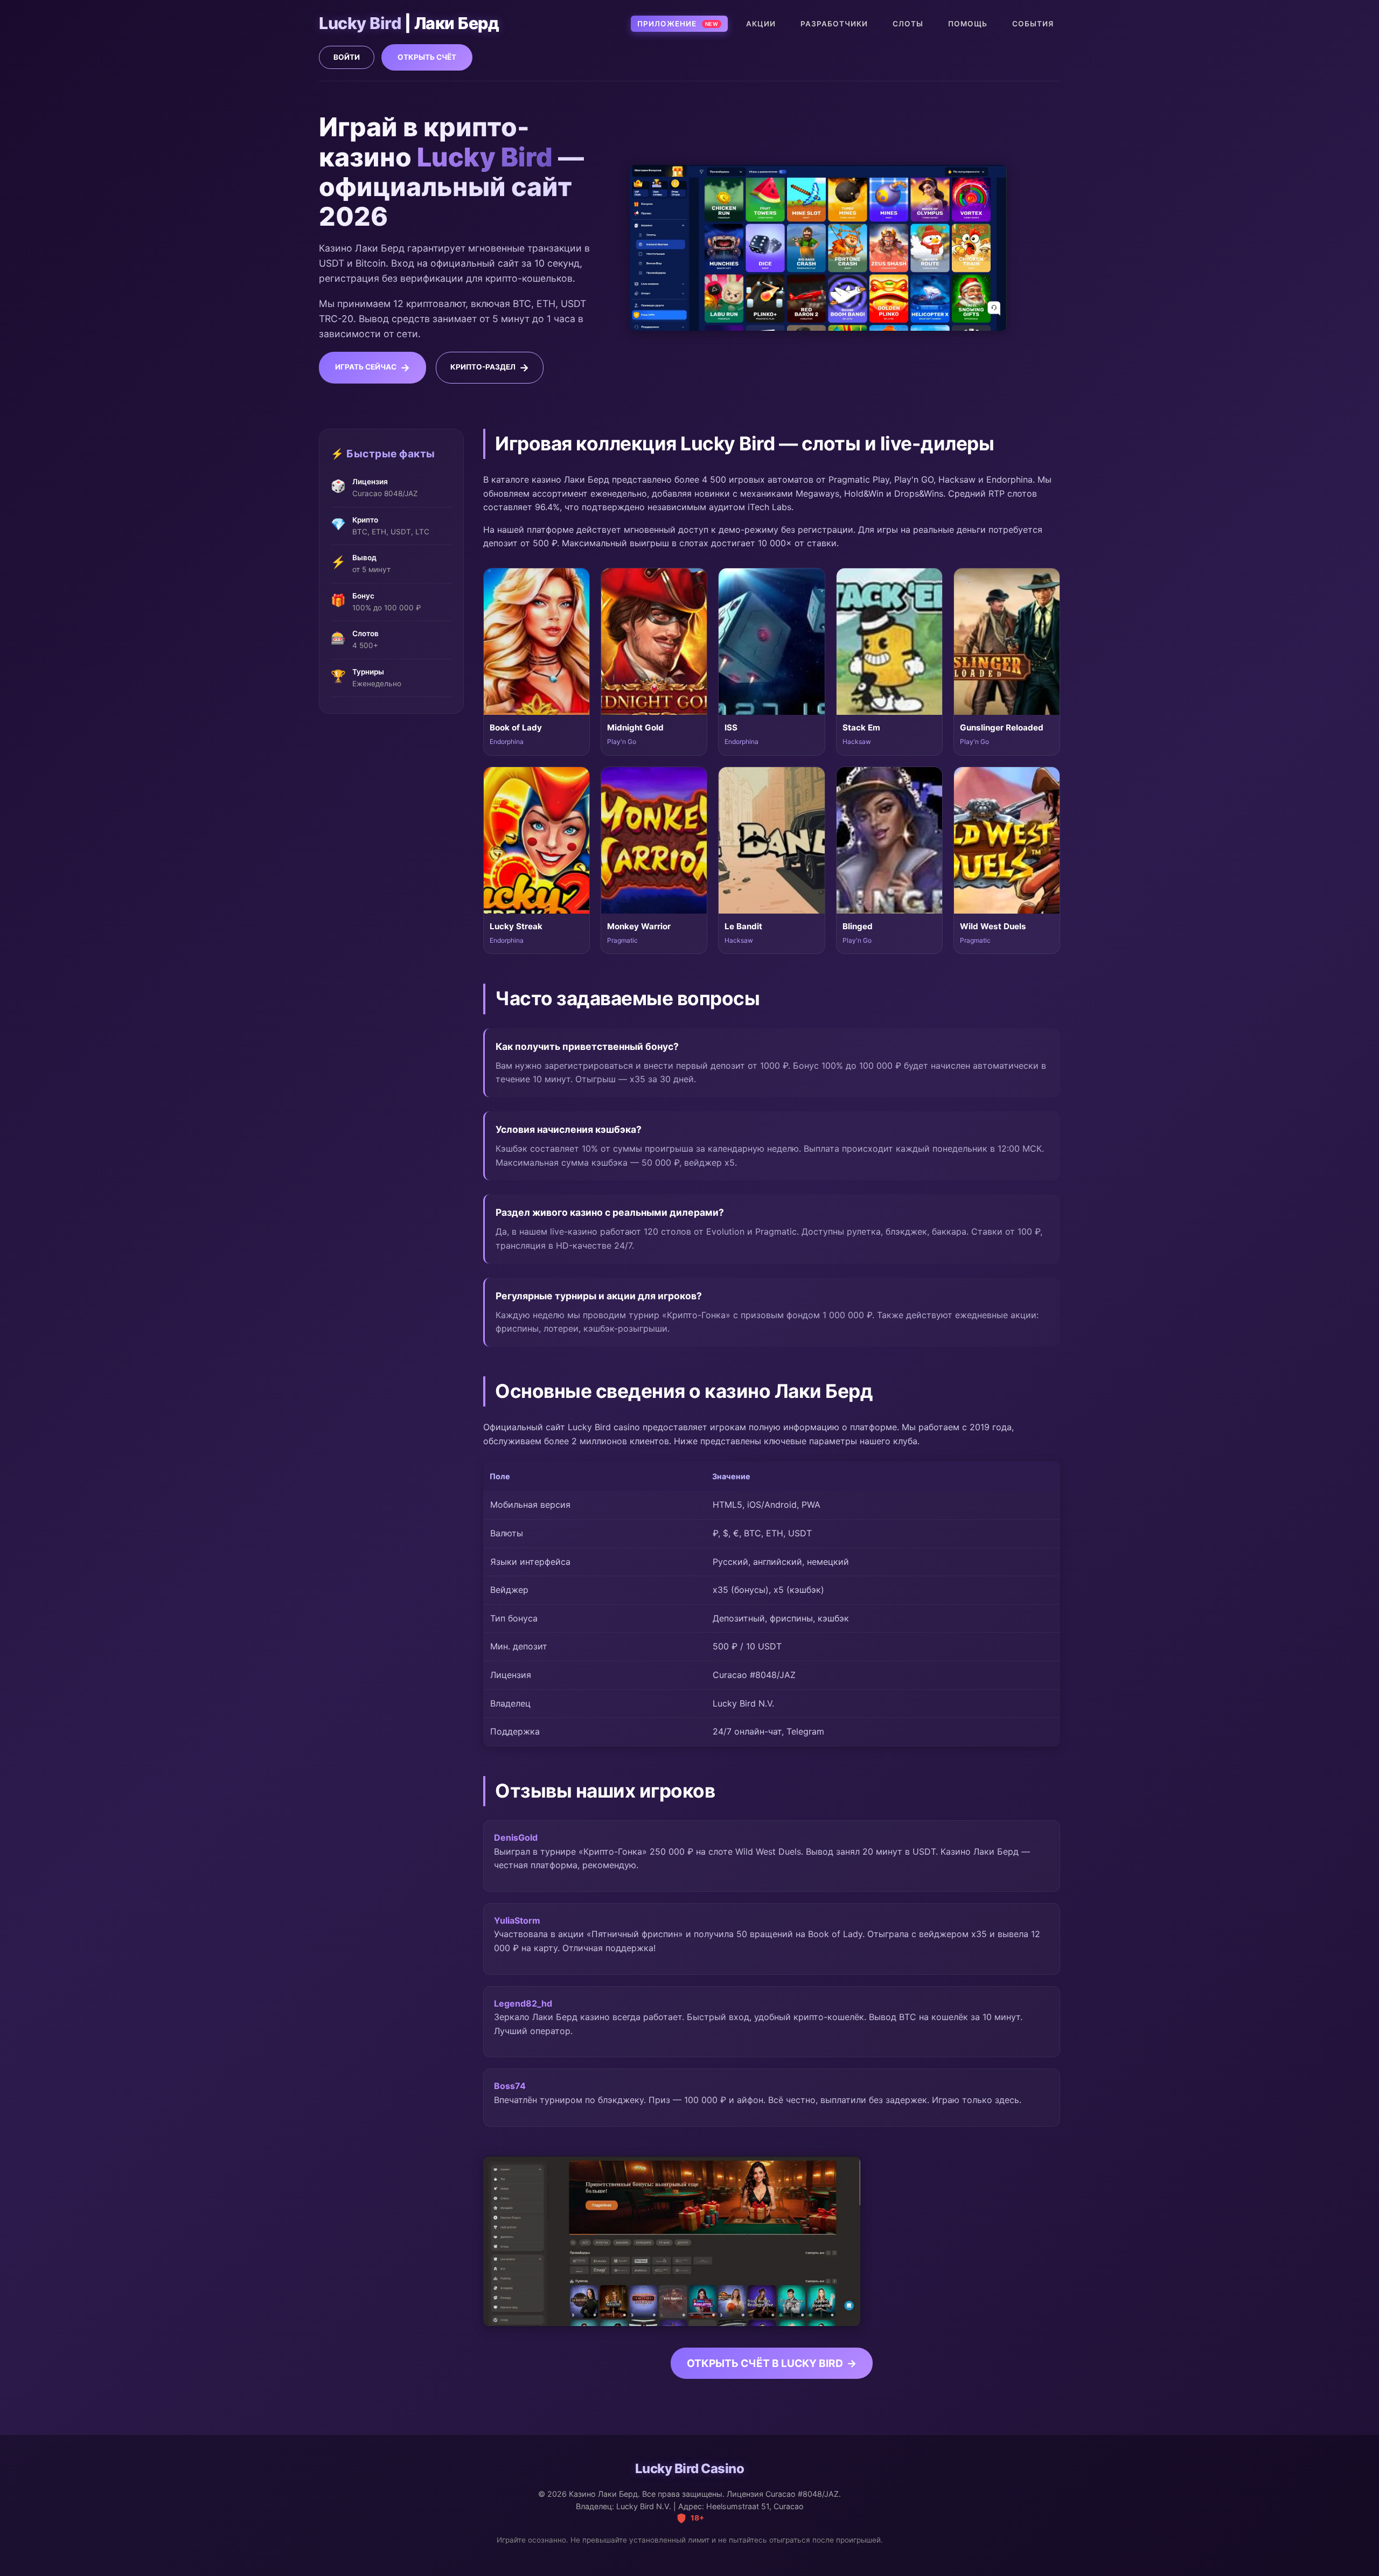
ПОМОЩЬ (968, 24)
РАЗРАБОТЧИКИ (834, 24)
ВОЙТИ (347, 57)
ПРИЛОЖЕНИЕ (678, 24)
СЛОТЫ (908, 24)
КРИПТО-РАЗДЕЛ (483, 367)
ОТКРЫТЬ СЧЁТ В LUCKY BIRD (765, 2363)
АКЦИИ (761, 24)
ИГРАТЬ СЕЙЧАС (366, 367)
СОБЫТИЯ (1033, 24)
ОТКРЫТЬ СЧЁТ (427, 57)
